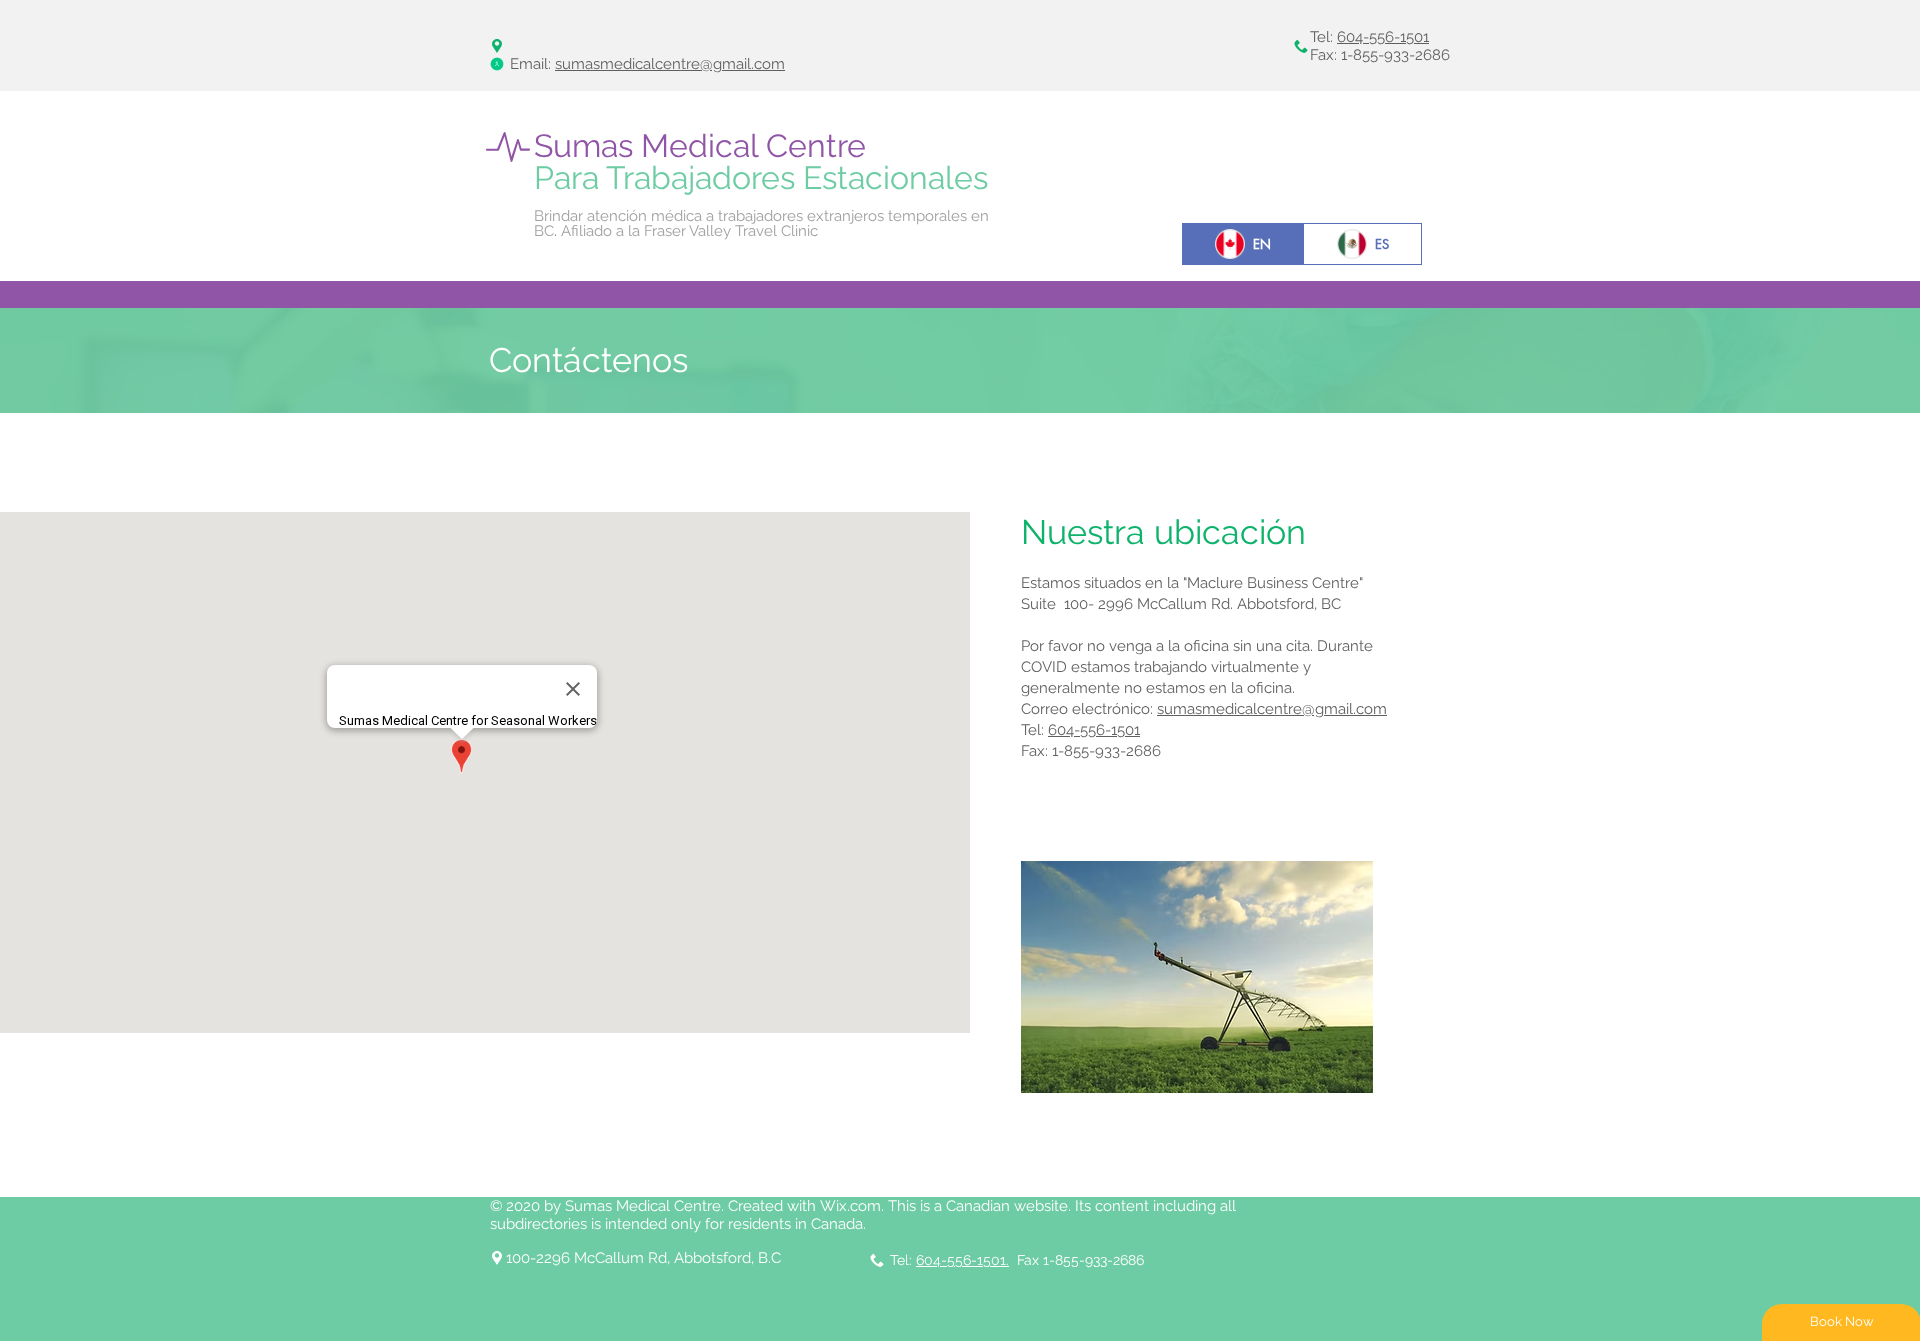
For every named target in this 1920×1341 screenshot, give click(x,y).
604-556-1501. (962, 1260)
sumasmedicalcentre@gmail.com (670, 64)
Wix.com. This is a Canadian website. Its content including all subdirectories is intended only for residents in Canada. (863, 1215)
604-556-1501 (1383, 37)
